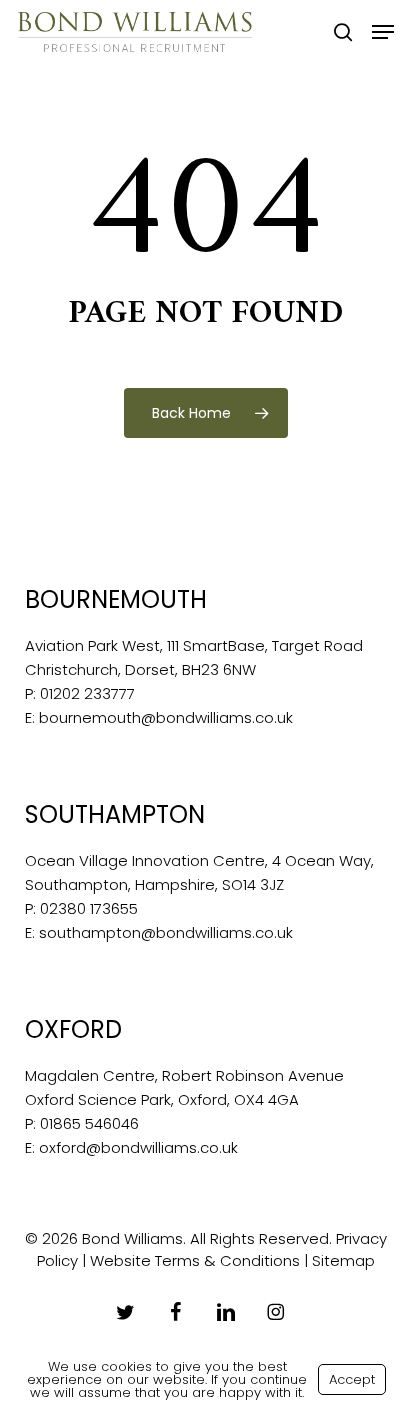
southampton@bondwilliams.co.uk (166, 932)
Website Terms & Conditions (195, 1260)
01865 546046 (89, 1123)
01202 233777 (87, 693)
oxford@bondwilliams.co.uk (138, 1147)
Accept (352, 1379)
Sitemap (343, 1260)
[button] (383, 32)
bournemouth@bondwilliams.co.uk (166, 717)
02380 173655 (89, 908)
